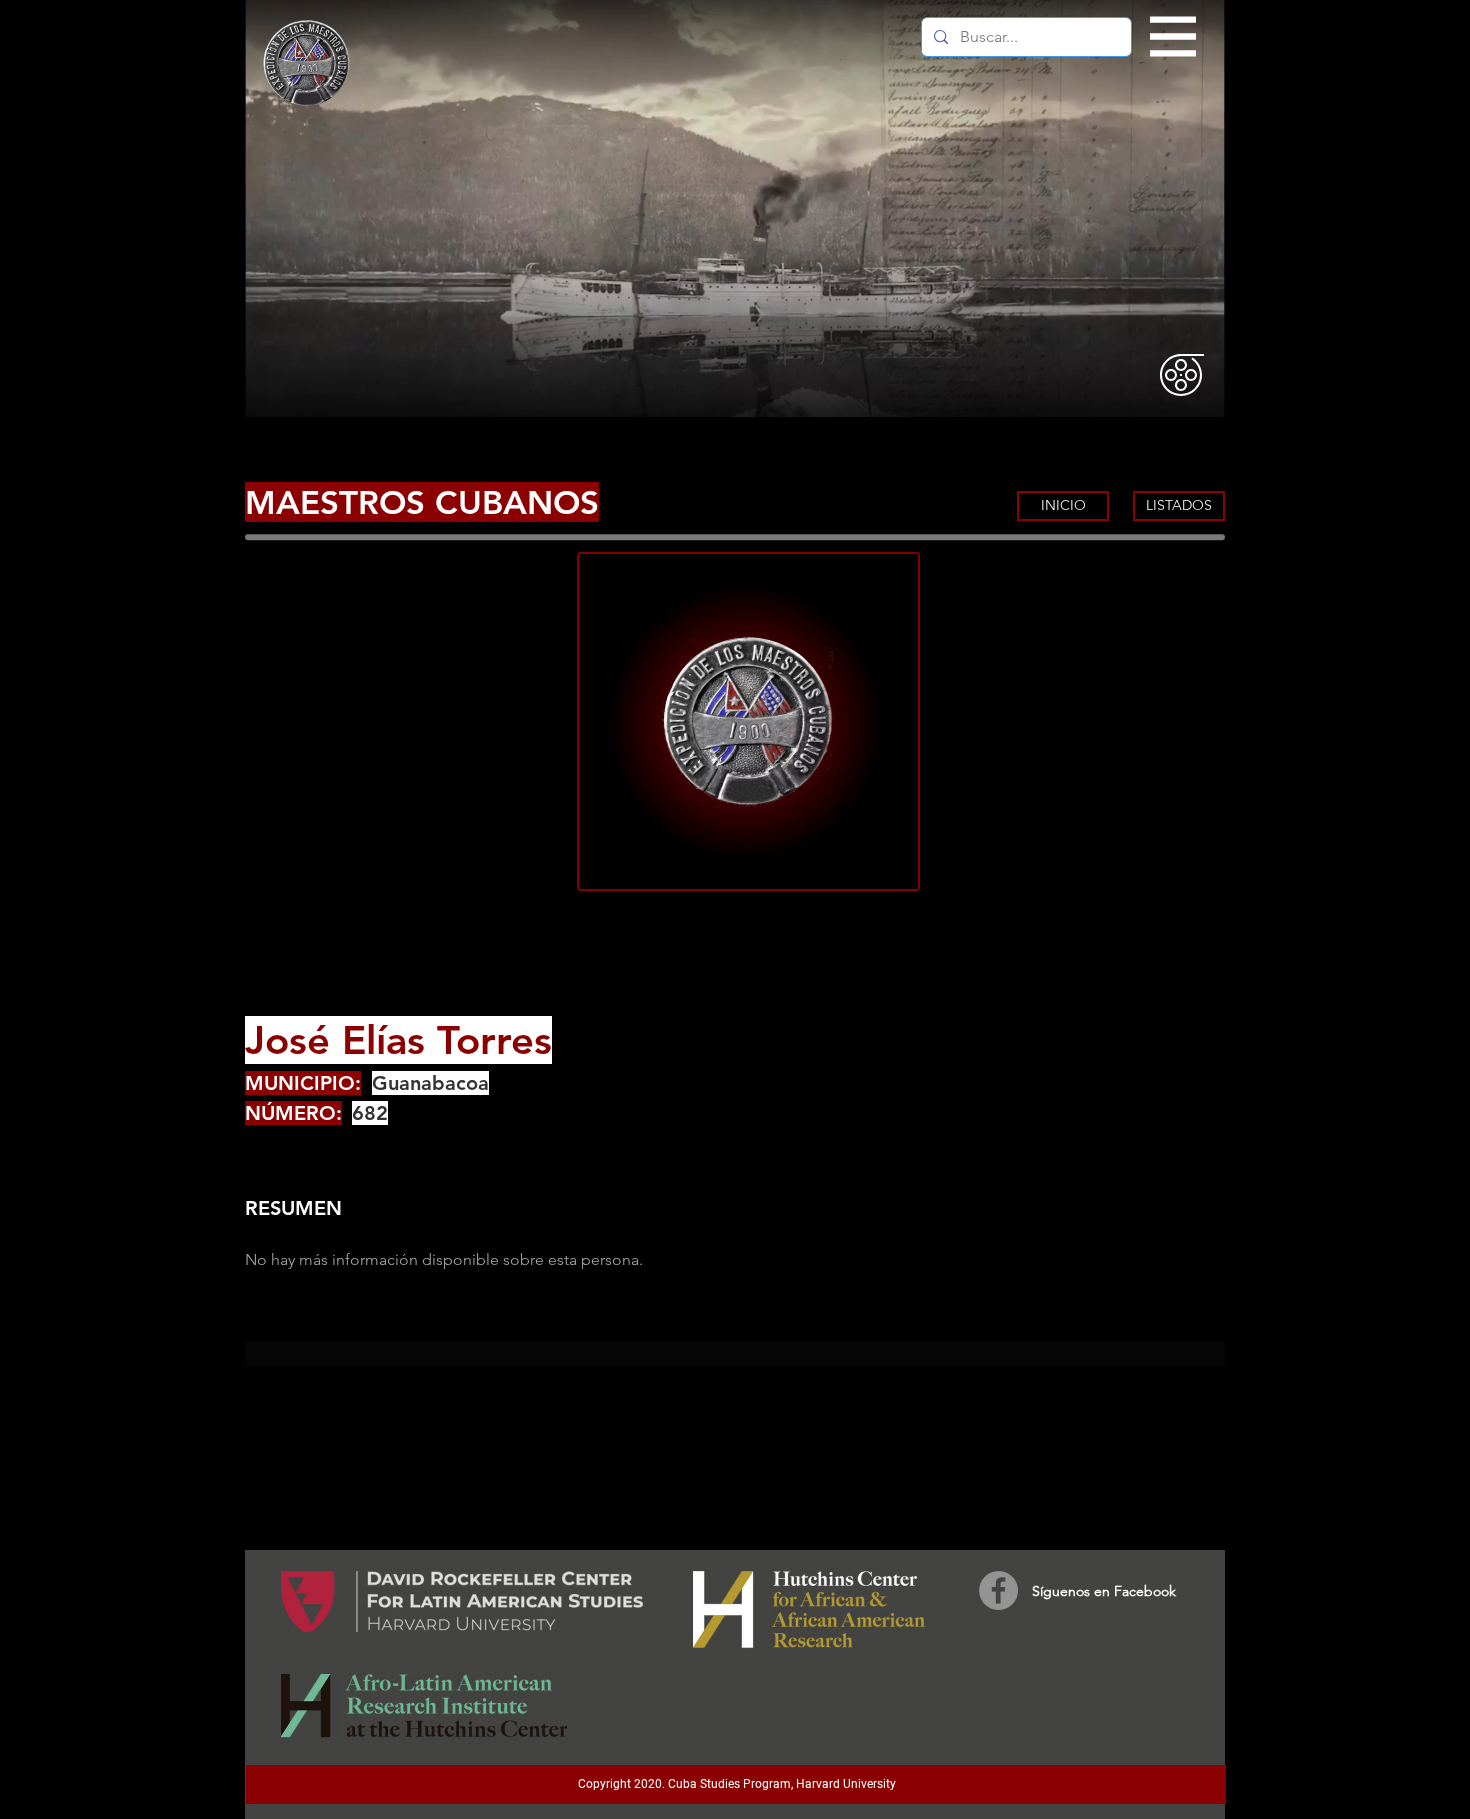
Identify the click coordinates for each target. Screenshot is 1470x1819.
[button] (1173, 37)
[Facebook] (998, 1590)
